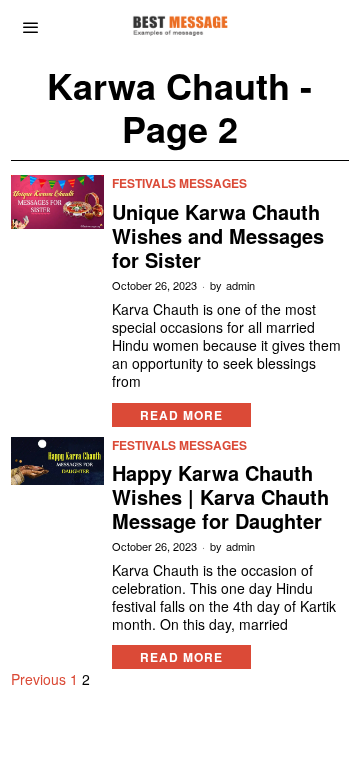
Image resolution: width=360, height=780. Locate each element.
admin (240, 285)
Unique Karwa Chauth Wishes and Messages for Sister (218, 236)
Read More (181, 415)
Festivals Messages (179, 183)
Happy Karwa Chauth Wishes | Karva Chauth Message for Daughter (220, 497)
